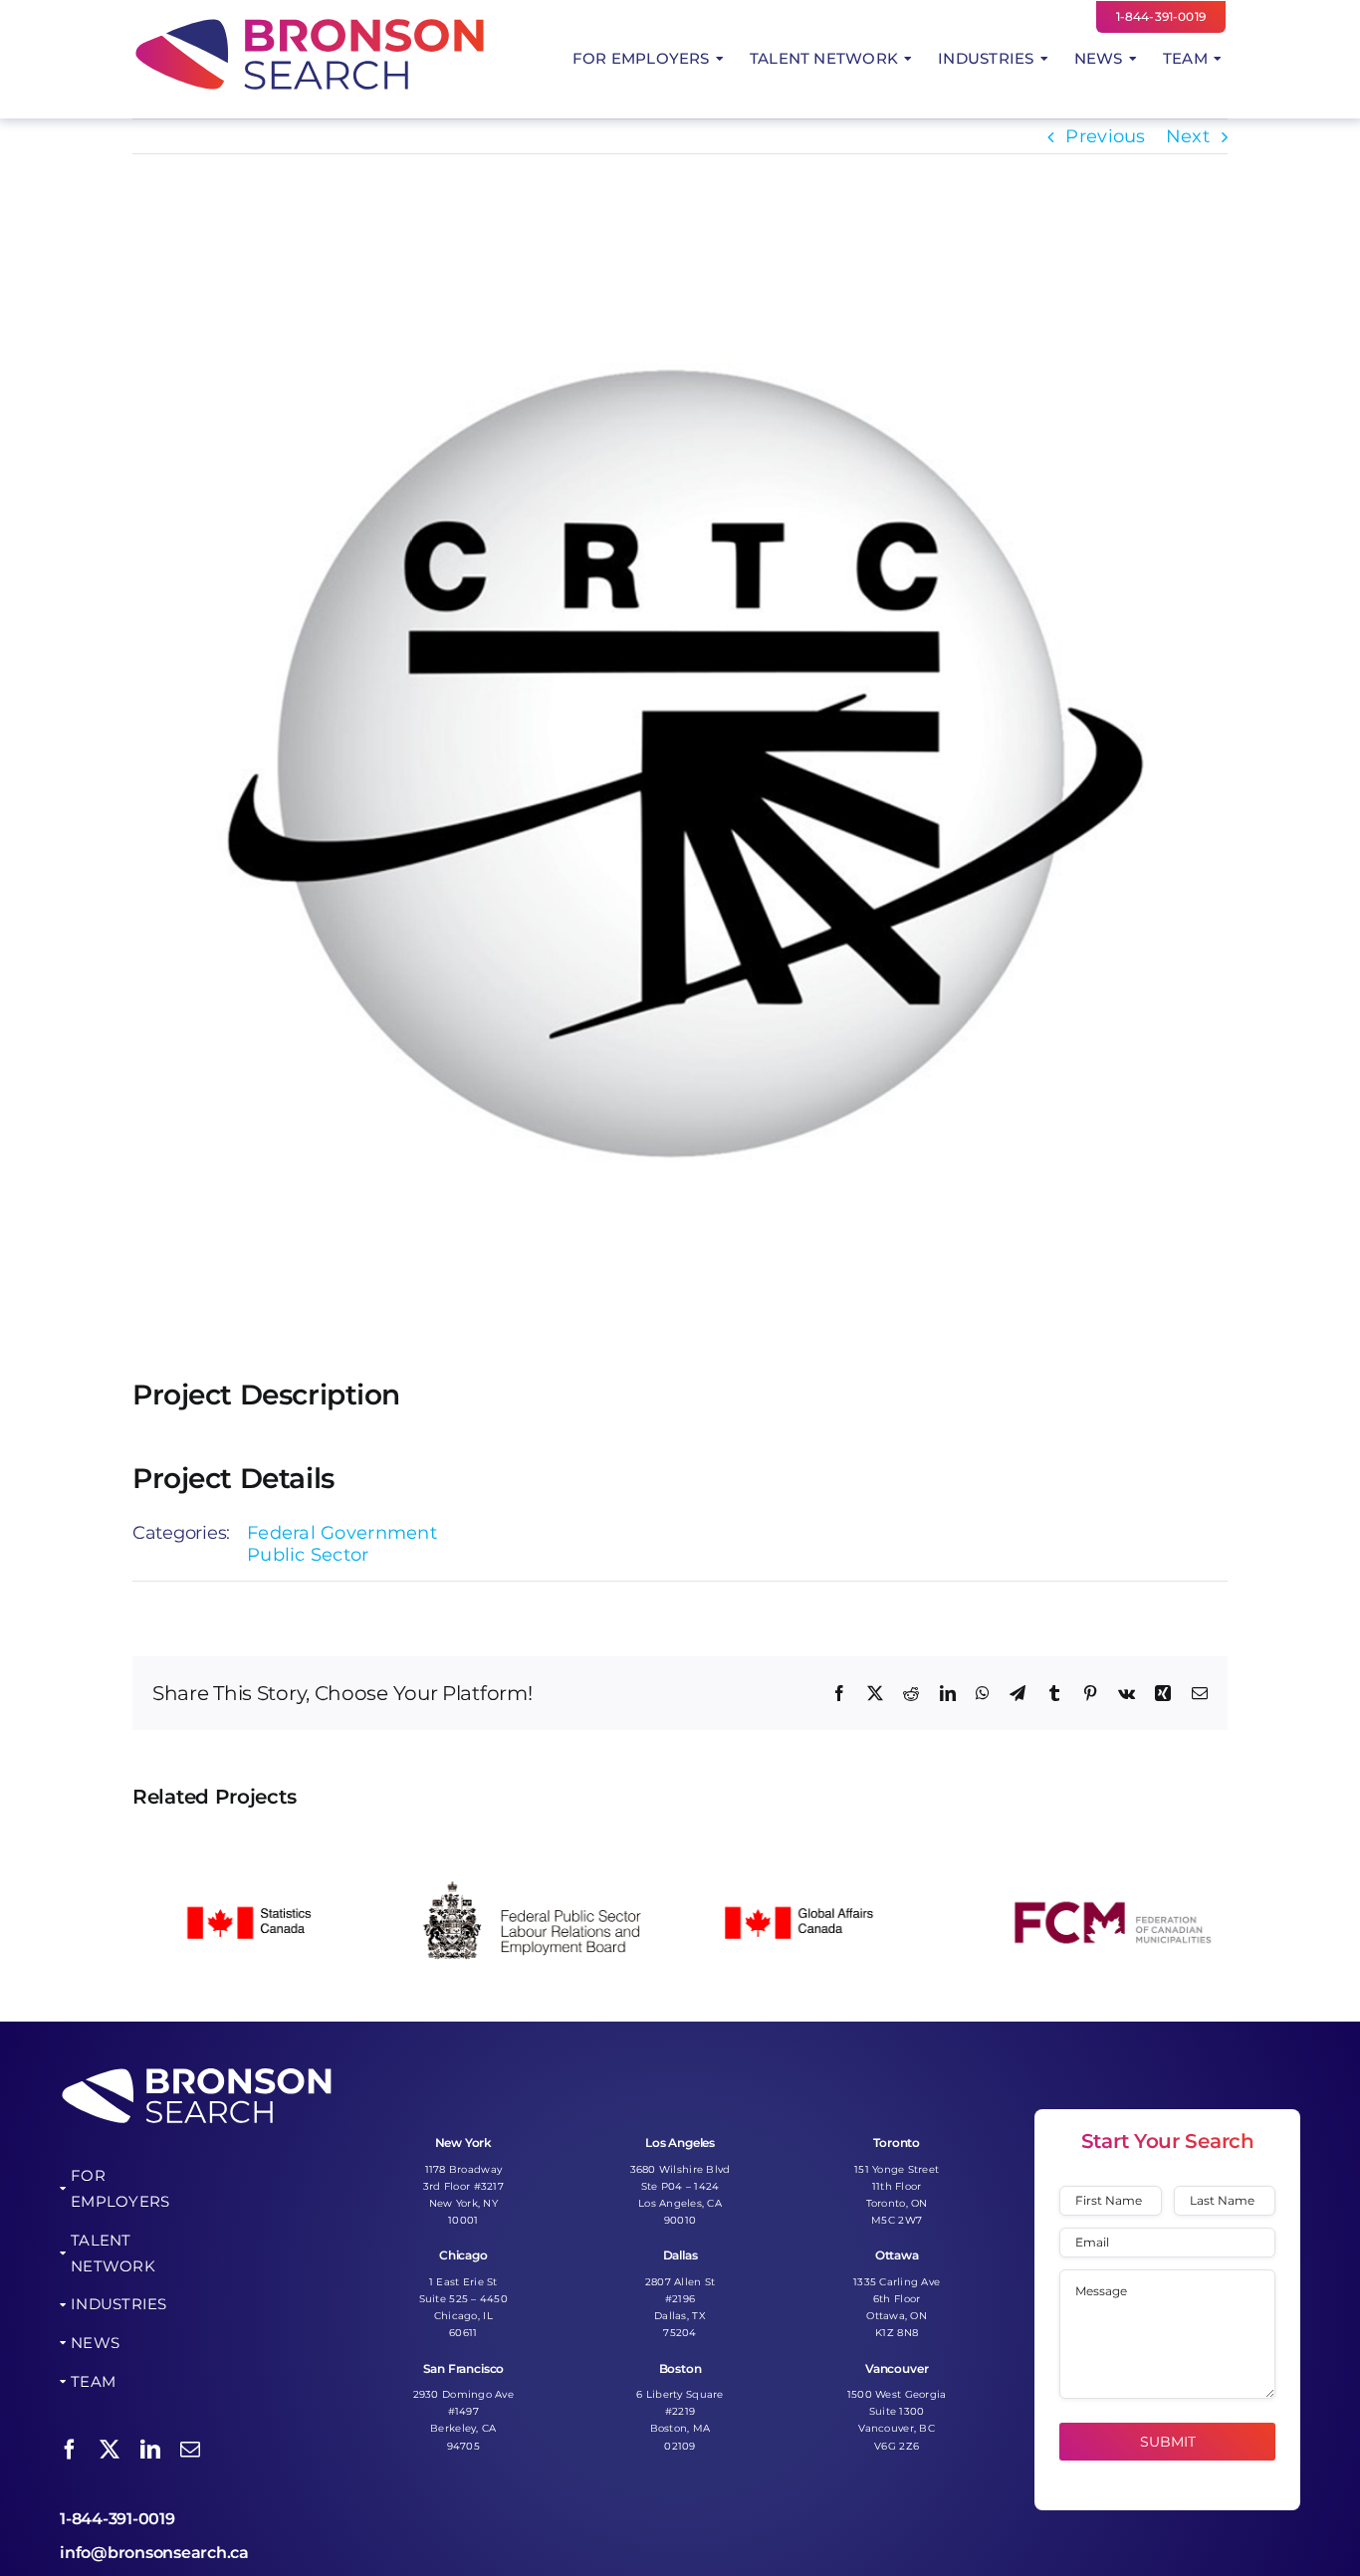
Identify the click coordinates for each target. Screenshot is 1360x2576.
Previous (1105, 136)
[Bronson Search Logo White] (197, 2070)
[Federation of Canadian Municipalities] (1109, 1842)
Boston (680, 2368)
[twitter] (110, 2450)
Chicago (463, 2255)
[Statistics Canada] (251, 1842)
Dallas (680, 2255)
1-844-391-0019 (117, 2519)
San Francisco (464, 2368)
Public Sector (308, 1555)
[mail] (190, 2450)
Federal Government (342, 1533)
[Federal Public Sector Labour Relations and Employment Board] (537, 1842)
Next (1188, 136)
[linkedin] (150, 2450)
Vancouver (897, 2368)
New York (464, 2143)
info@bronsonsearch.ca (154, 2553)
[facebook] (70, 2450)
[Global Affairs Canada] (823, 1842)
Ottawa (897, 2255)
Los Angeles (680, 2143)
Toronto (897, 2143)
